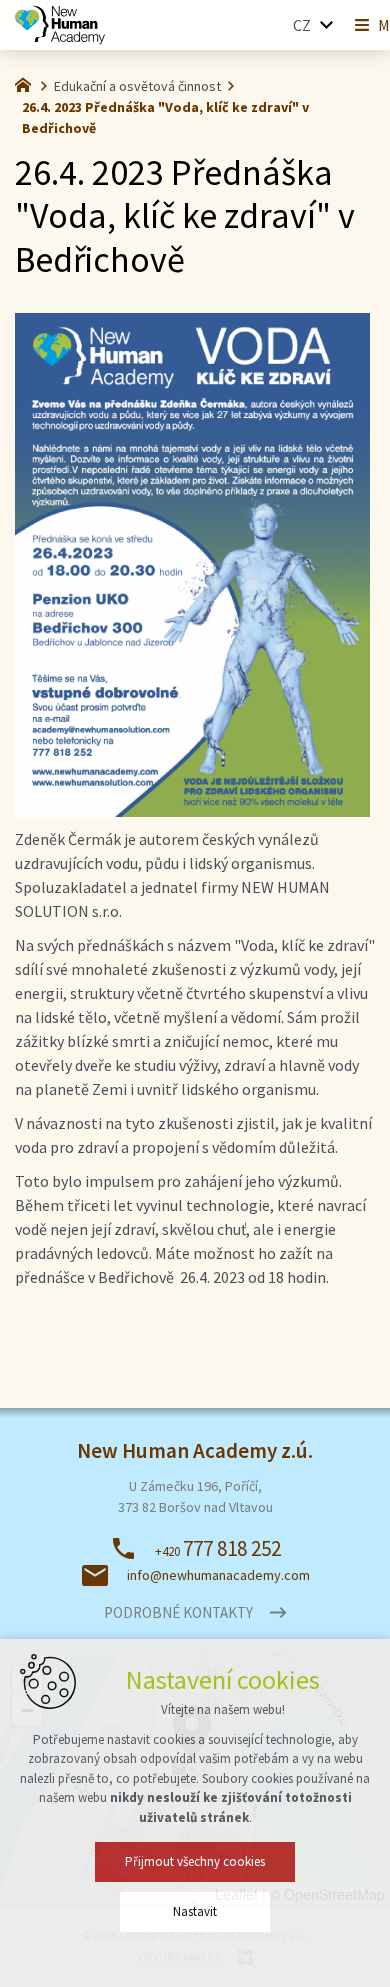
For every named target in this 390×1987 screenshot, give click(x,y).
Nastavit (195, 1911)
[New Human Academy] (28, 83)
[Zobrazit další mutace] (326, 25)
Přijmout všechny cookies (195, 1861)
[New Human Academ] (60, 25)
